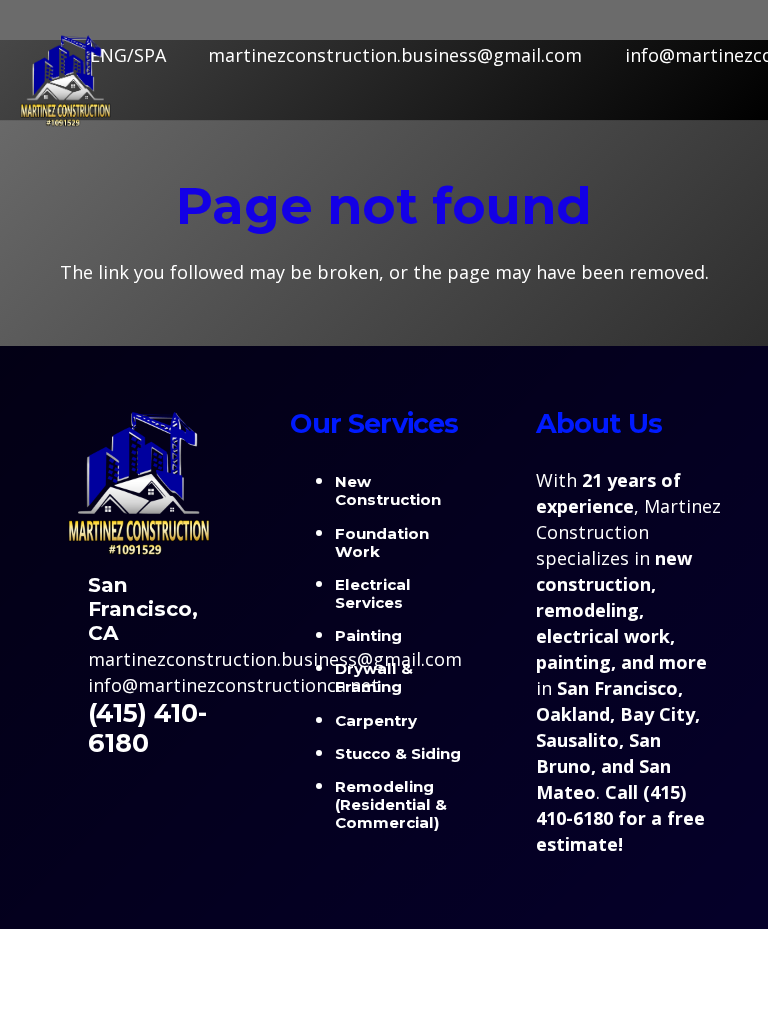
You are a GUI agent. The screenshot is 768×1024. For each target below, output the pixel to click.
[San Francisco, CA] (66, 609)
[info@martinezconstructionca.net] (66, 685)
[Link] (65, 80)
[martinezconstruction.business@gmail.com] (66, 659)
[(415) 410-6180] (66, 728)
